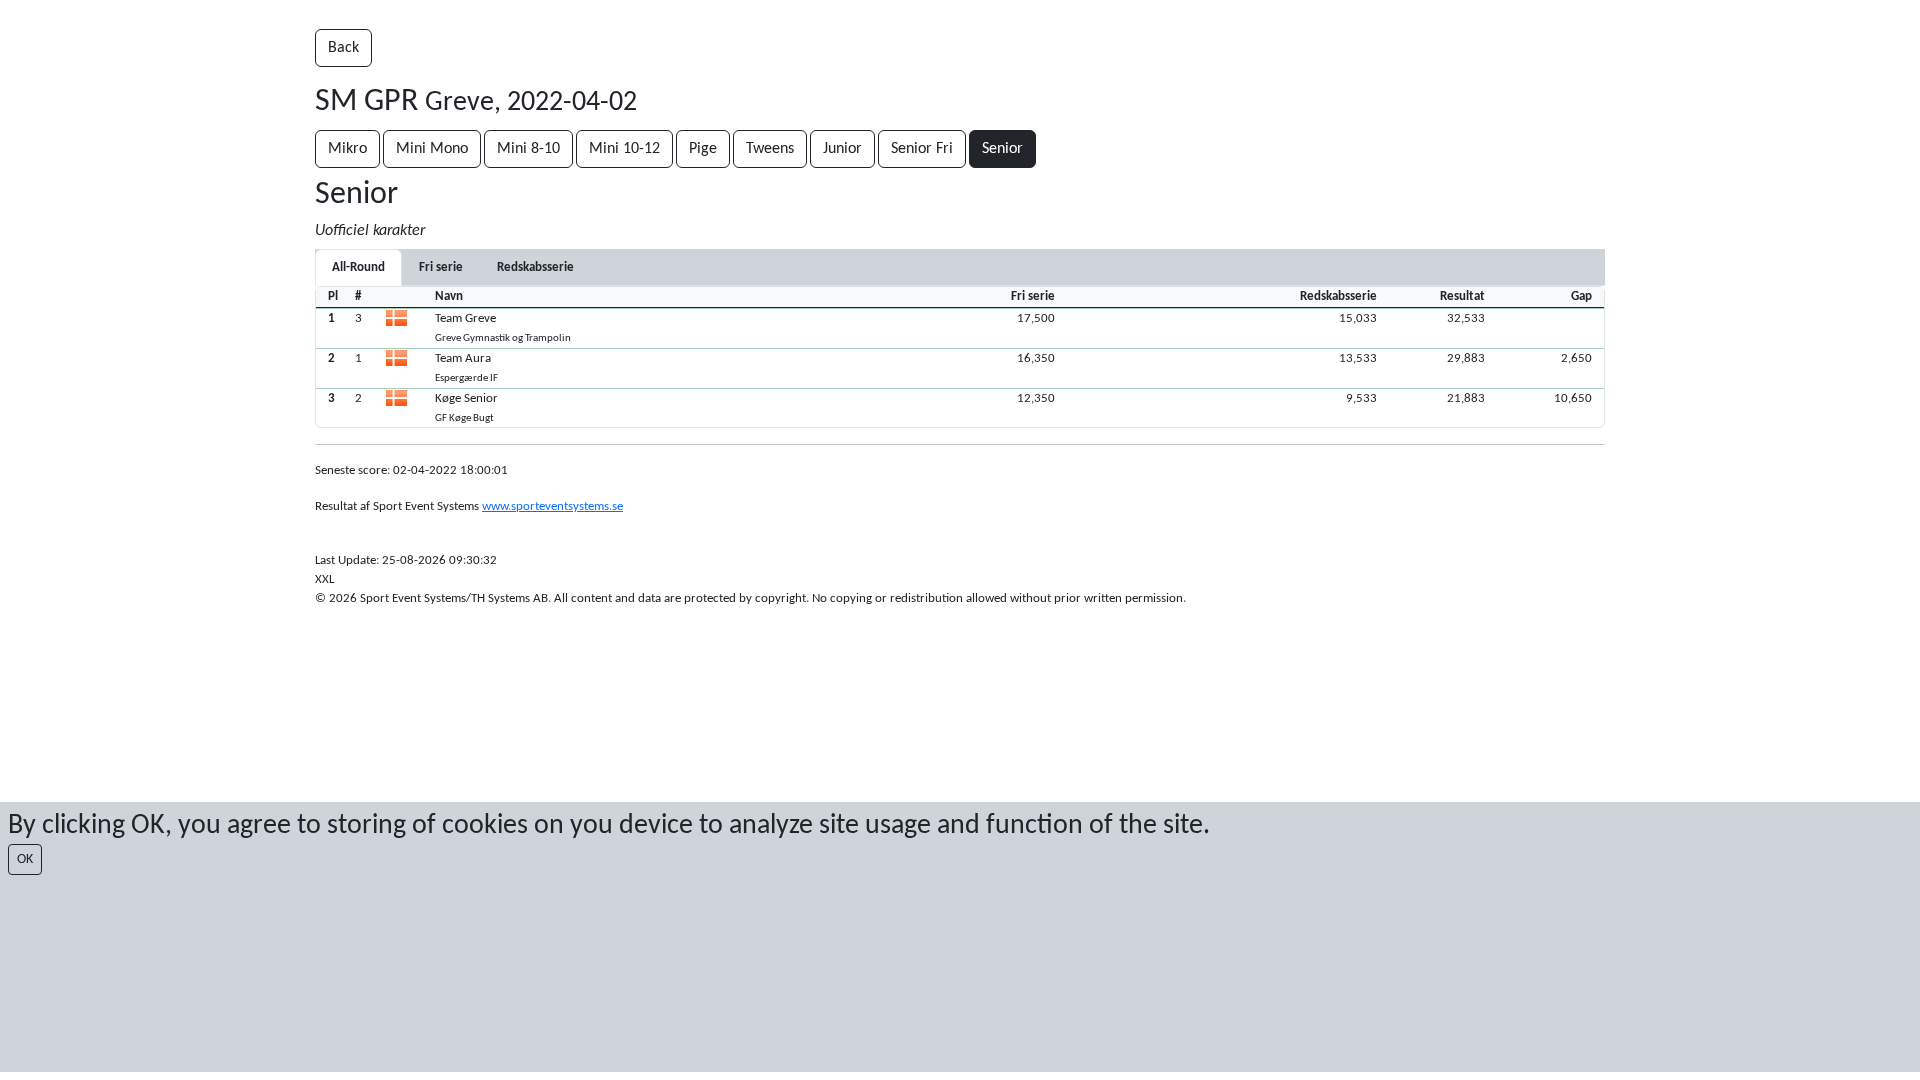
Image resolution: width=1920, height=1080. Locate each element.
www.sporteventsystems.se (552, 506)
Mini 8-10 (528, 149)
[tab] (441, 267)
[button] (960, 328)
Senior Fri (922, 149)
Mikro (347, 149)
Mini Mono (432, 149)
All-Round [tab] (358, 267)
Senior (1002, 149)
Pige (703, 149)
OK (25, 859)
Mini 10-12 (624, 149)
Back (343, 48)
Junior (842, 149)
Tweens (770, 149)
